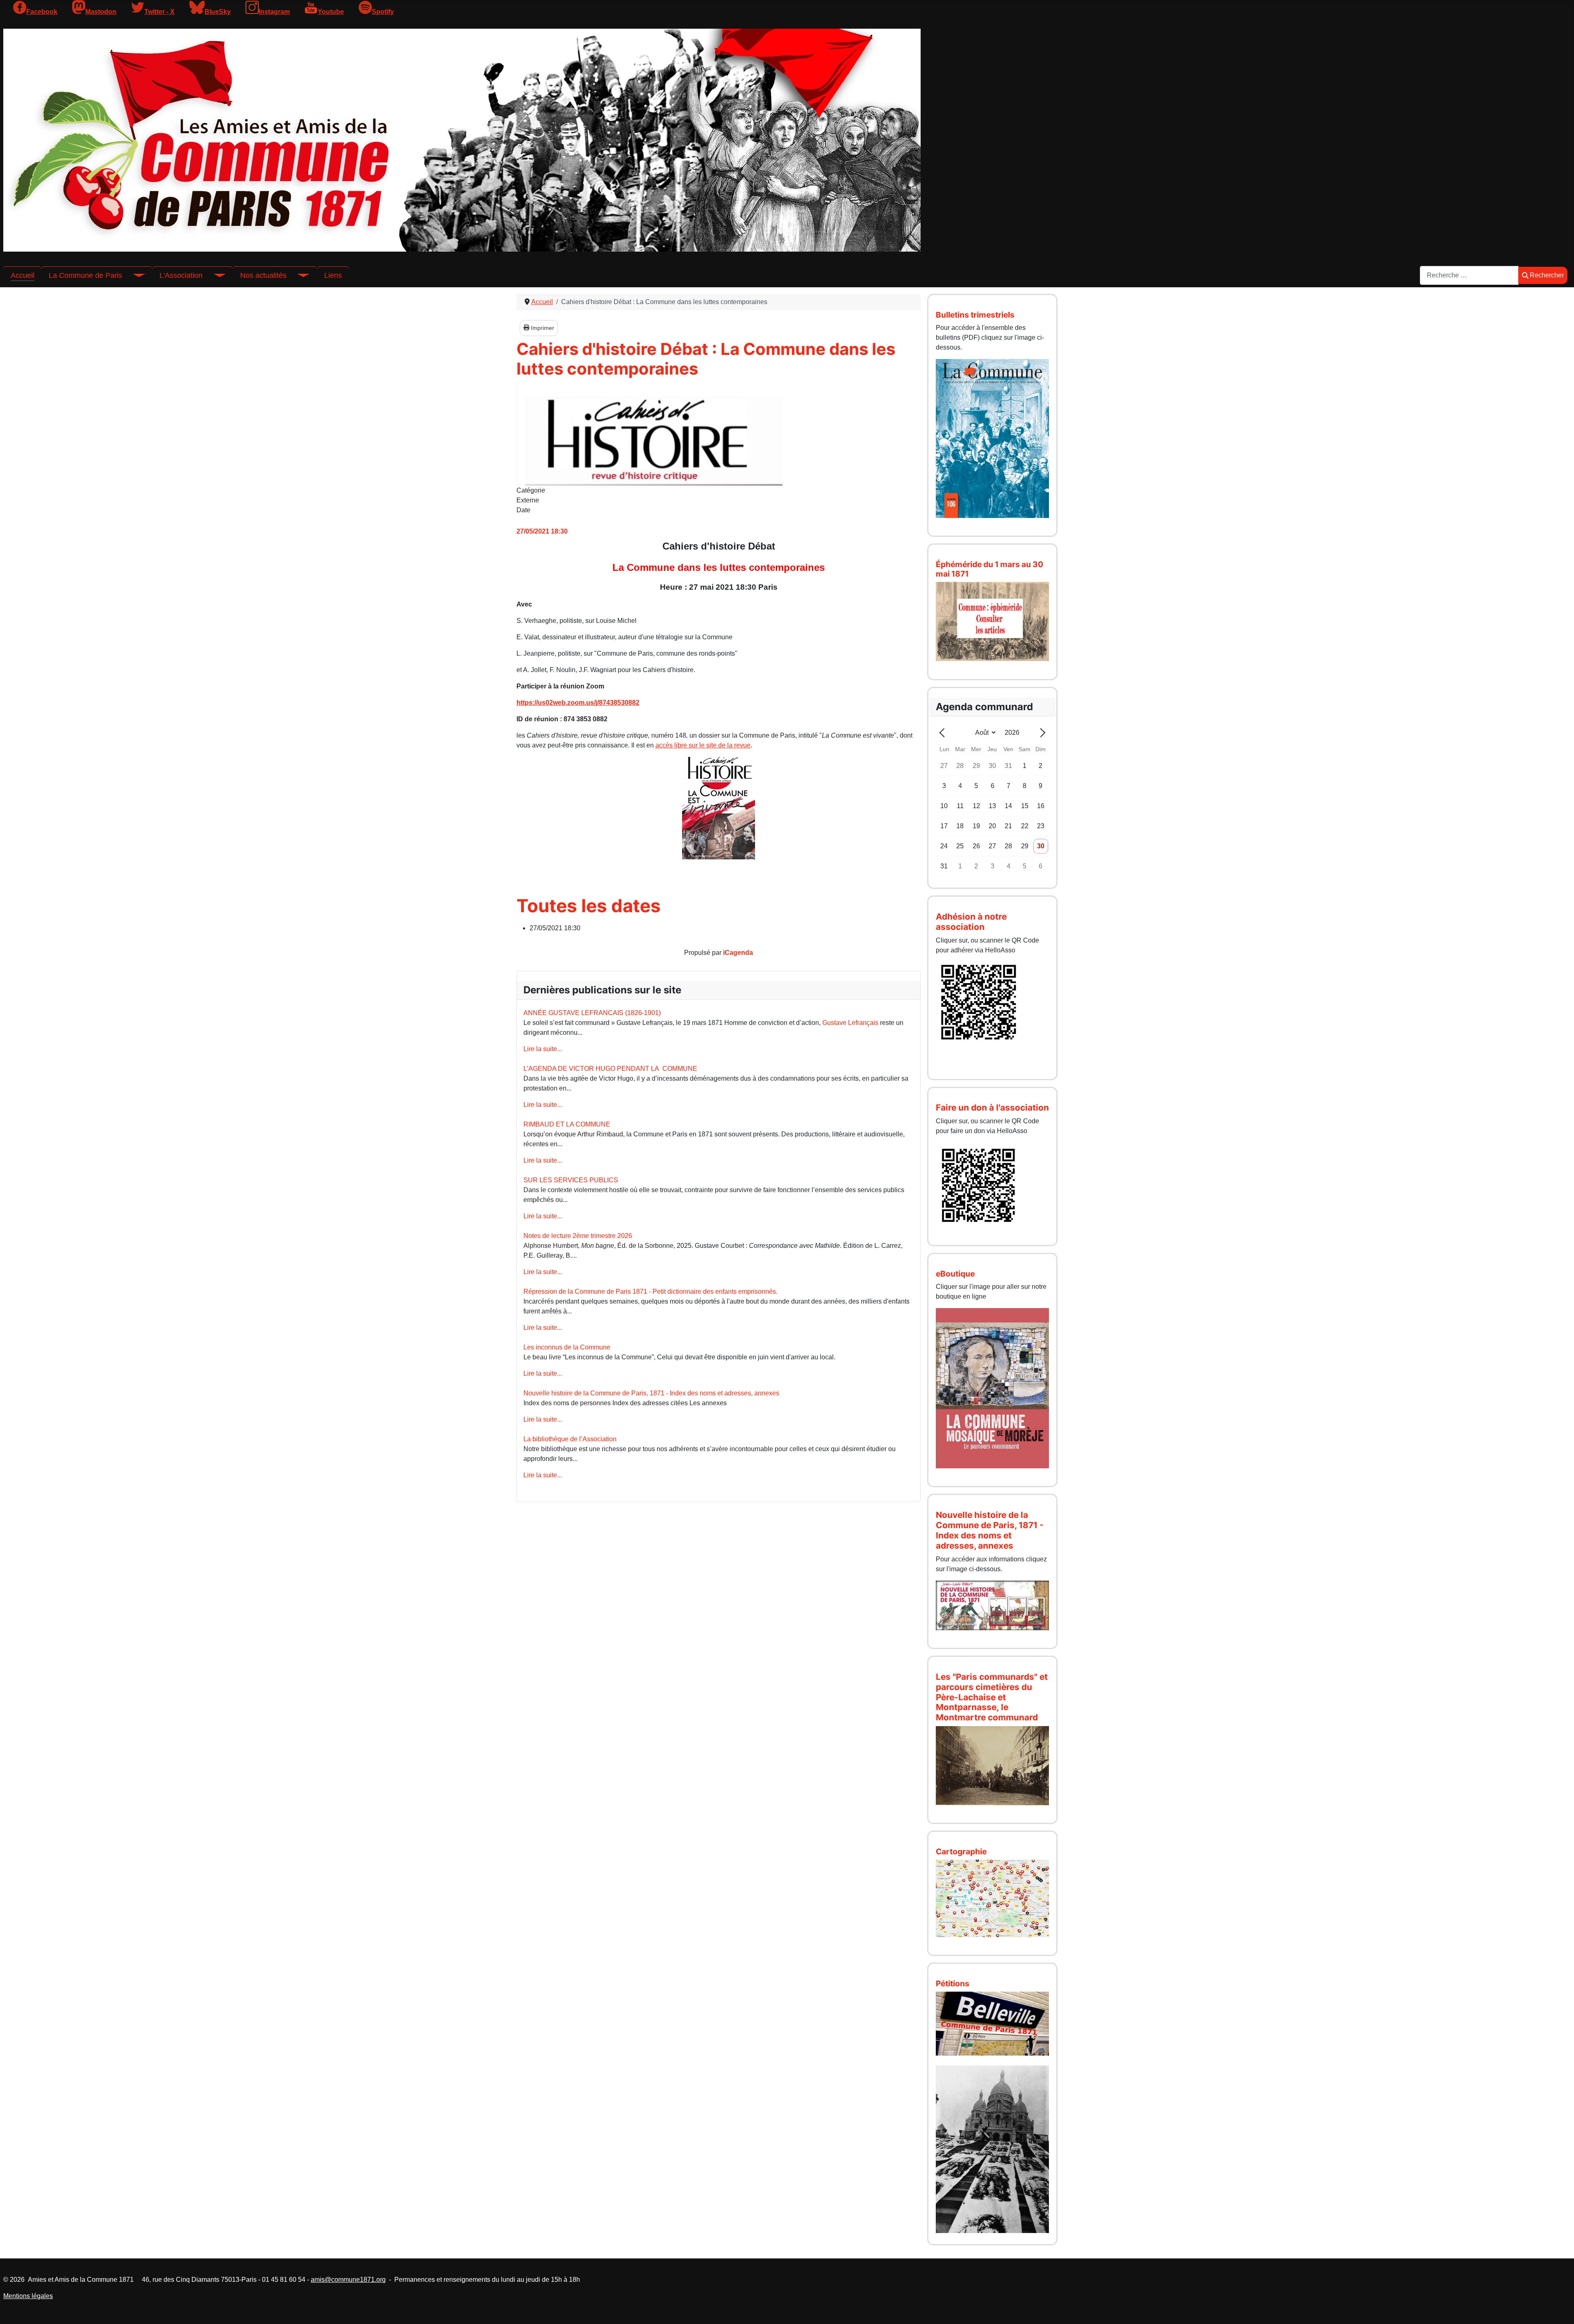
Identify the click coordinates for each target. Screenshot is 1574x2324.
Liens (333, 275)
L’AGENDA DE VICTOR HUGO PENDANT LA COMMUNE (610, 1069)
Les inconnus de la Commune (567, 1347)
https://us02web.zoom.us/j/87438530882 (578, 703)
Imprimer (542, 328)
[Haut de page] (1560, 2309)
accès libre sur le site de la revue (703, 745)
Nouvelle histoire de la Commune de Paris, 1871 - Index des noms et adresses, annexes (651, 1393)
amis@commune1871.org (348, 2280)
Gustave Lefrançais (850, 1023)
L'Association (181, 275)
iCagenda (738, 953)
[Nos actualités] (298, 275)
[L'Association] (214, 275)
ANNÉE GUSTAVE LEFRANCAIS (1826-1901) (592, 1013)
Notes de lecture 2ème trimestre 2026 (578, 1236)
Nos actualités (263, 275)
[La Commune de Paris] (134, 275)
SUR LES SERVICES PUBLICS (571, 1180)
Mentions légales (28, 2296)
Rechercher (1547, 275)
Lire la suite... (543, 1049)
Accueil (23, 275)
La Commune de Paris (85, 275)
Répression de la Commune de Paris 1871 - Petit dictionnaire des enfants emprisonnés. (651, 1291)
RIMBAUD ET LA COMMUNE (567, 1124)
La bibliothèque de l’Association (570, 1439)
